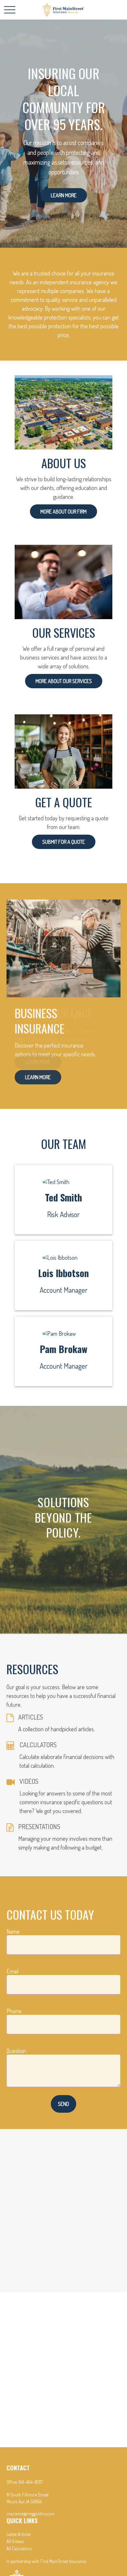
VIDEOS (29, 1781)
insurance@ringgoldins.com (31, 2514)
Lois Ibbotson (63, 1273)
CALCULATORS (38, 1745)
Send (63, 2104)
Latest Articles (19, 2534)
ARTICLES (31, 1717)
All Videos (15, 2541)
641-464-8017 (31, 2482)
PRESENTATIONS (39, 1826)
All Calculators (19, 2548)
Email (13, 1971)
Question (16, 2051)
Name (13, 1931)
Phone (14, 2011)
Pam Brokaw (63, 1349)
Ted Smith (63, 1197)
